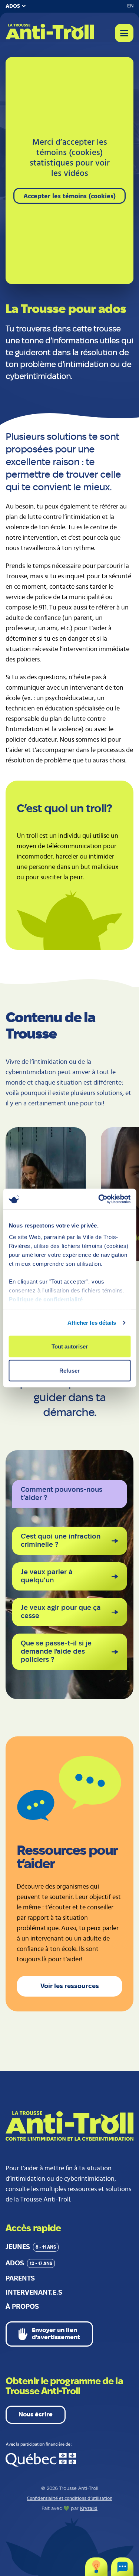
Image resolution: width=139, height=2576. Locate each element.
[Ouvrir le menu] (124, 33)
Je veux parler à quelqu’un (47, 1576)
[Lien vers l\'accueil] (50, 32)
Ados (29, 2263)
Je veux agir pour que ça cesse (61, 1612)
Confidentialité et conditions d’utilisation (69, 2499)
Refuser (69, 1371)
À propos (22, 2307)
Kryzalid (89, 2509)
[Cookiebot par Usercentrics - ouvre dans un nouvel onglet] (99, 1199)
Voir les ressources (70, 1986)
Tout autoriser (70, 1346)
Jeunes (31, 2247)
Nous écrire (36, 2415)
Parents (20, 2279)
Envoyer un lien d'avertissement (56, 2334)
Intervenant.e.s (34, 2293)
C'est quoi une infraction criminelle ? (61, 1541)
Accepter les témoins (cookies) (69, 196)
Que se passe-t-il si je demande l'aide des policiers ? (56, 1652)
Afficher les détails (92, 1323)
